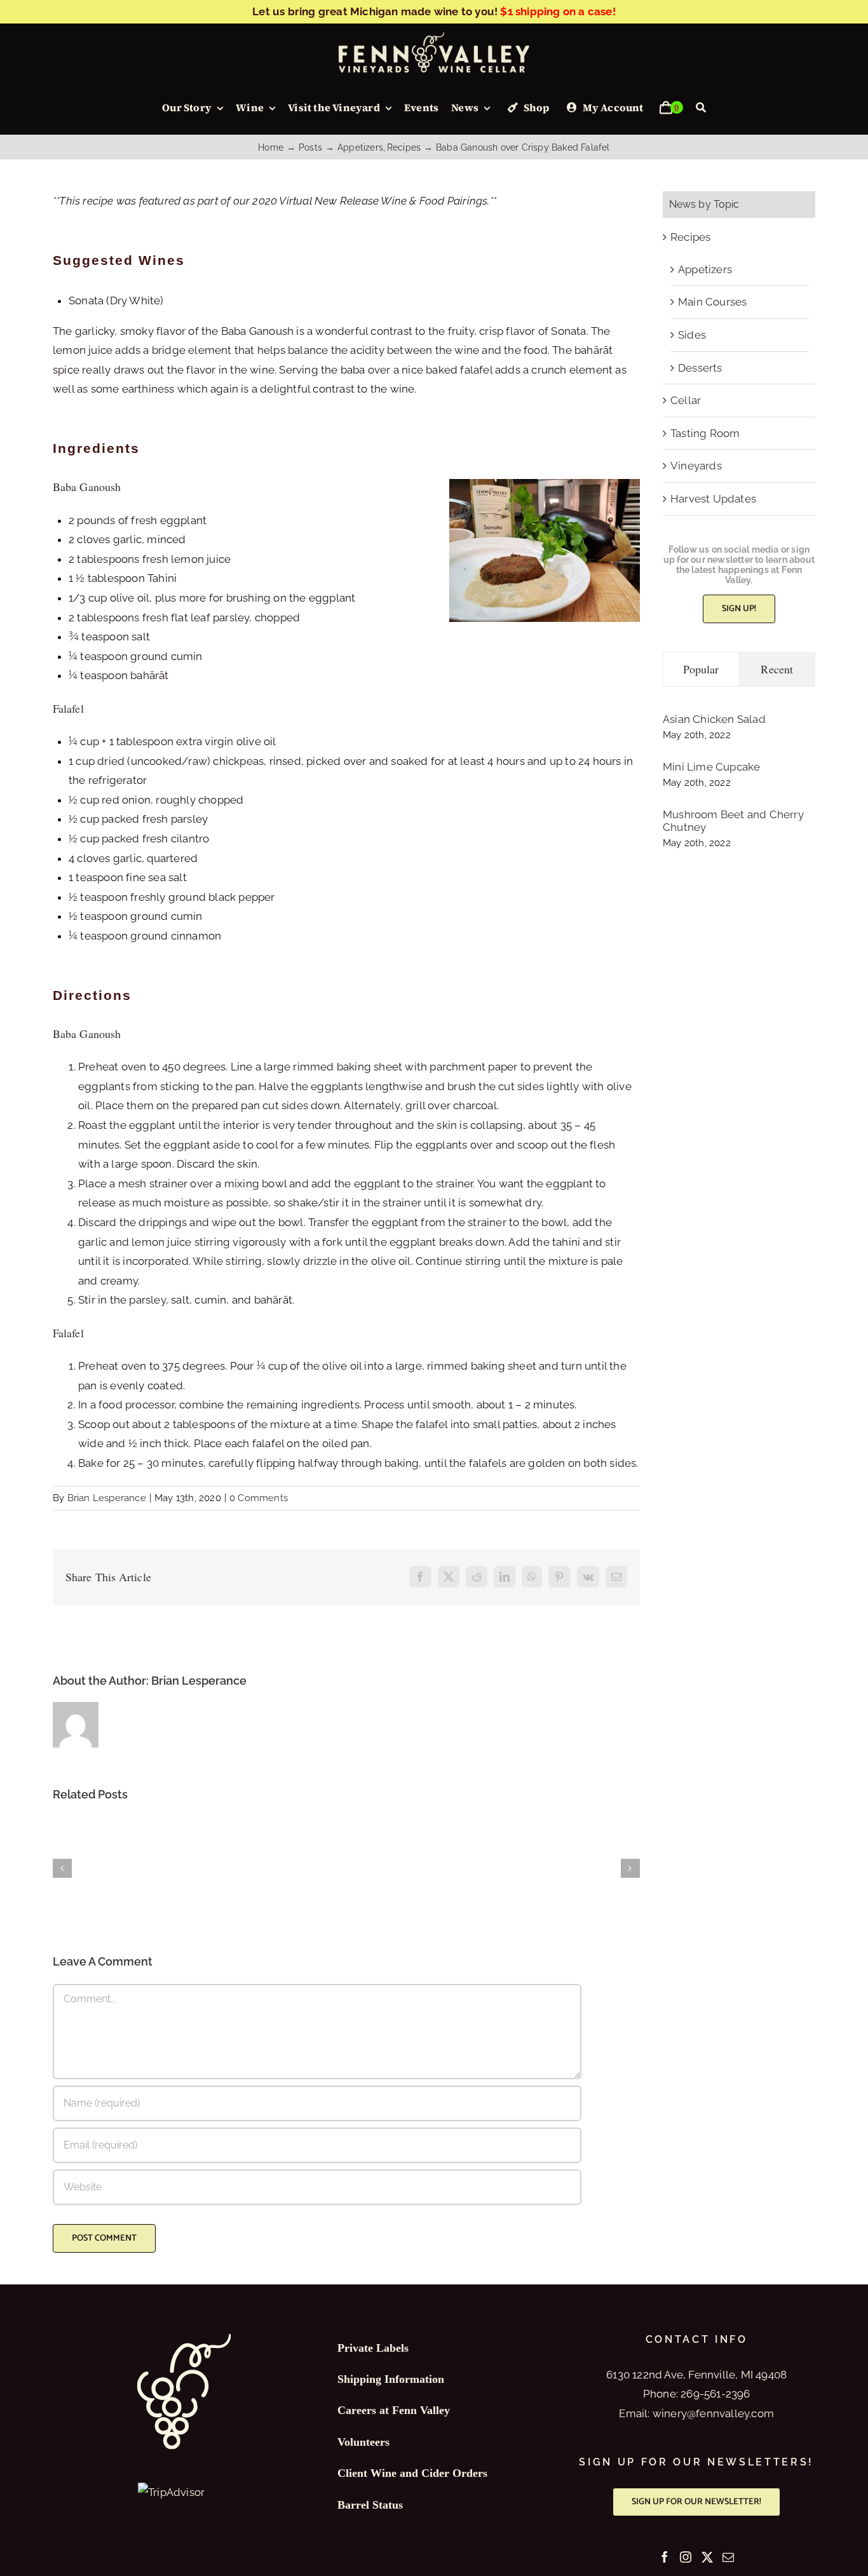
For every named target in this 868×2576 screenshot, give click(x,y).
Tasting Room (705, 433)
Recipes (690, 237)
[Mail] (728, 2557)
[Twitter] (707, 2557)
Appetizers (705, 269)
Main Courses (712, 302)
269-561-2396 (715, 2394)
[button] (62, 1868)
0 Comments (259, 1498)
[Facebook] (665, 2557)
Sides (692, 335)
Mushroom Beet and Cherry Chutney (733, 821)
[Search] (701, 108)
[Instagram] (686, 2557)
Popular (701, 669)
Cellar (686, 400)
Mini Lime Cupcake (711, 767)
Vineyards (696, 466)
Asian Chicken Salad (714, 719)
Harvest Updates (713, 499)
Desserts (700, 368)
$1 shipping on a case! (558, 11)
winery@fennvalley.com (713, 2413)
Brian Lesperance (107, 1498)
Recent (777, 669)
